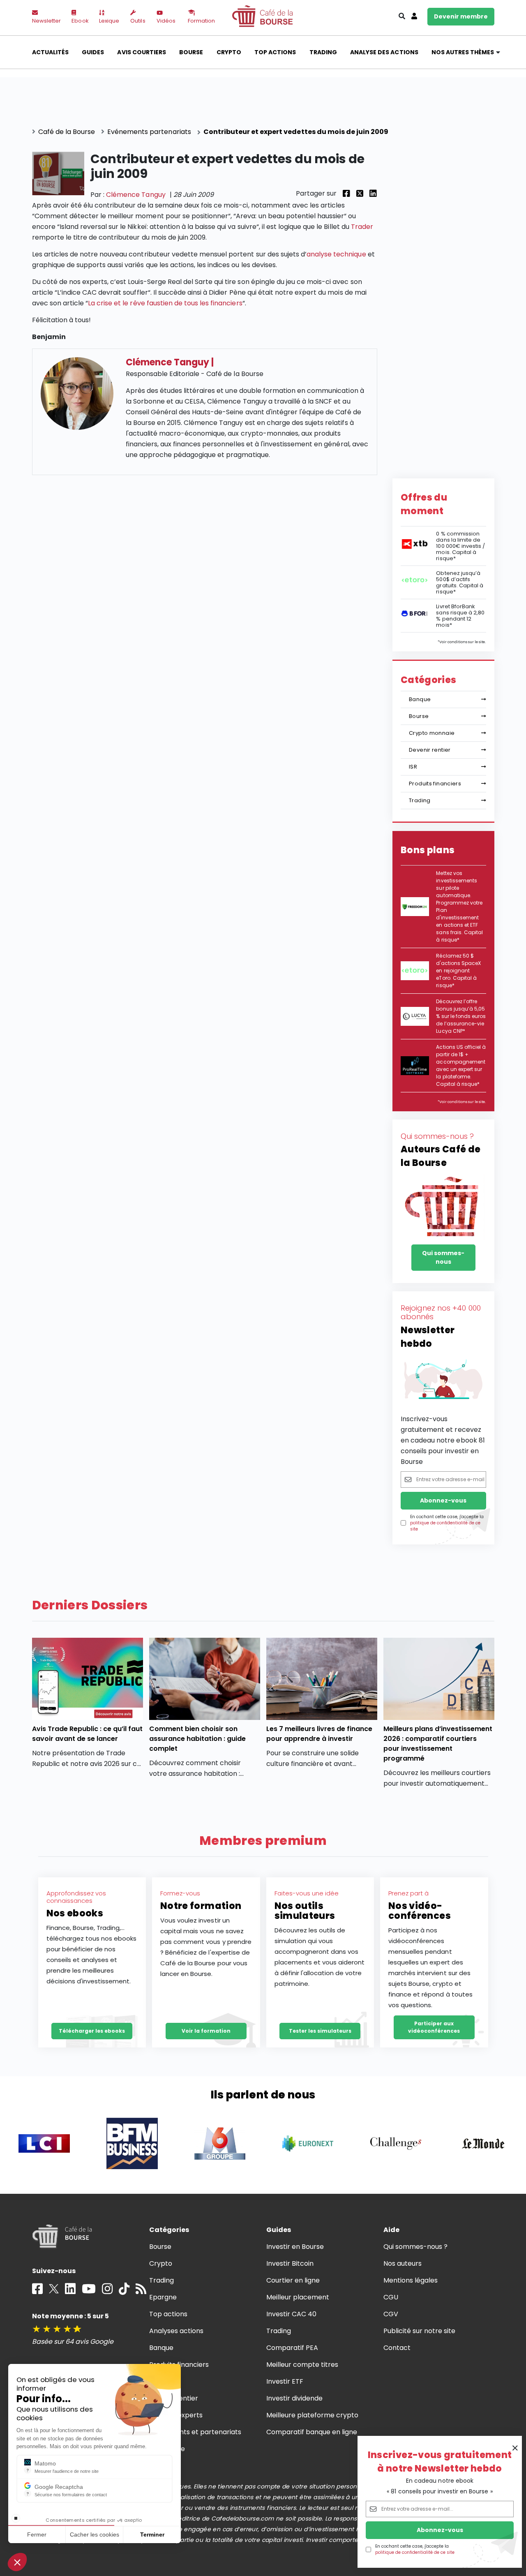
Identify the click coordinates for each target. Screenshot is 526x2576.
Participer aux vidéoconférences (434, 2027)
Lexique (109, 21)
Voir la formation (206, 2031)
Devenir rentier (430, 750)
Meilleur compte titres (302, 2365)
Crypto (229, 52)
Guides (93, 52)
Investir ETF (285, 2381)
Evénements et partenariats (195, 2432)
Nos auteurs (403, 2263)
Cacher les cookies (95, 2534)
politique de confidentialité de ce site (415, 2552)
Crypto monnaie (432, 733)
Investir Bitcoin (290, 2263)
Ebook (80, 21)
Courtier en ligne (293, 2280)
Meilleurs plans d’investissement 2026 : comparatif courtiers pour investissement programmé (438, 1744)
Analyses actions (176, 2331)
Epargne (163, 2297)
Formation (201, 21)
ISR (413, 767)
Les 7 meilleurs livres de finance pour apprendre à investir (320, 1734)
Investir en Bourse (295, 2247)
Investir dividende (295, 2398)
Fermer (37, 2534)
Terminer (152, 2534)
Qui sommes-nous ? (416, 2247)
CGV (391, 2314)
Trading (323, 52)
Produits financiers (435, 784)
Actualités (50, 52)
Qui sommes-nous (443, 1257)
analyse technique (336, 254)
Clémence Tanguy (136, 195)
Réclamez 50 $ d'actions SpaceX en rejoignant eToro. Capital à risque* (458, 971)
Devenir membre (461, 16)
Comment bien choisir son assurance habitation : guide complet (198, 1739)
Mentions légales (411, 2280)
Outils (138, 21)
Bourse (191, 52)
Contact (397, 2348)
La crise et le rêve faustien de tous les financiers (165, 303)
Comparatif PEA (292, 2348)
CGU (391, 2297)
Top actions (275, 52)
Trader (362, 227)
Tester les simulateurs (320, 2031)
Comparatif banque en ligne (312, 2432)
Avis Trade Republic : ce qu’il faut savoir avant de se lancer (88, 1734)
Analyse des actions (384, 52)
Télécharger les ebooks (92, 2031)
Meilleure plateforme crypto (313, 2415)
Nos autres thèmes (463, 52)
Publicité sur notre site (420, 2331)
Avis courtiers (141, 52)
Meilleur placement (298, 2297)
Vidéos (166, 21)
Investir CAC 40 (291, 2314)
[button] (17, 2562)
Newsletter (46, 21)
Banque (420, 699)
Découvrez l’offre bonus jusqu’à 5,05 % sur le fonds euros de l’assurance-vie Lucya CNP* (461, 1016)
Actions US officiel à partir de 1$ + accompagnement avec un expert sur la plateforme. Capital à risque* (461, 1065)
